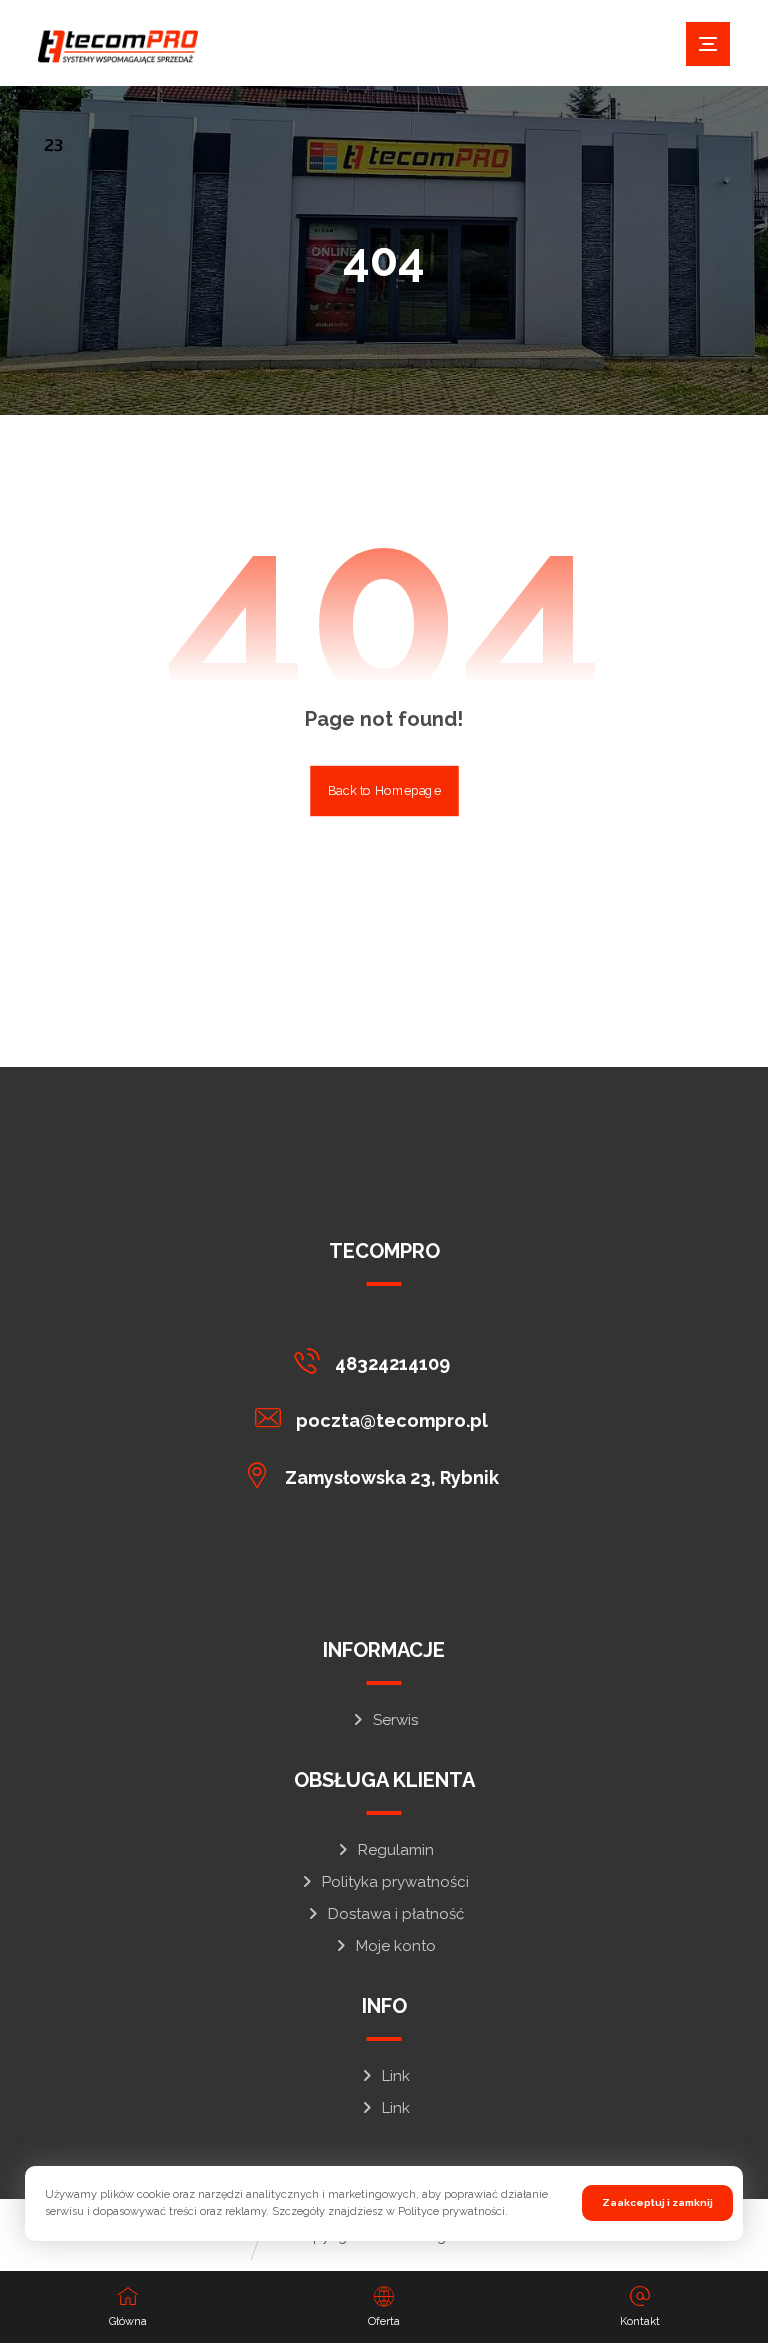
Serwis (395, 1720)
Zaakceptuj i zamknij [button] (657, 2202)
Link (396, 2076)
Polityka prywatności (395, 1882)
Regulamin (396, 1850)
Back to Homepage (384, 791)
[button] (708, 44)
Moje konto (396, 1946)
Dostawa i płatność (396, 1914)
